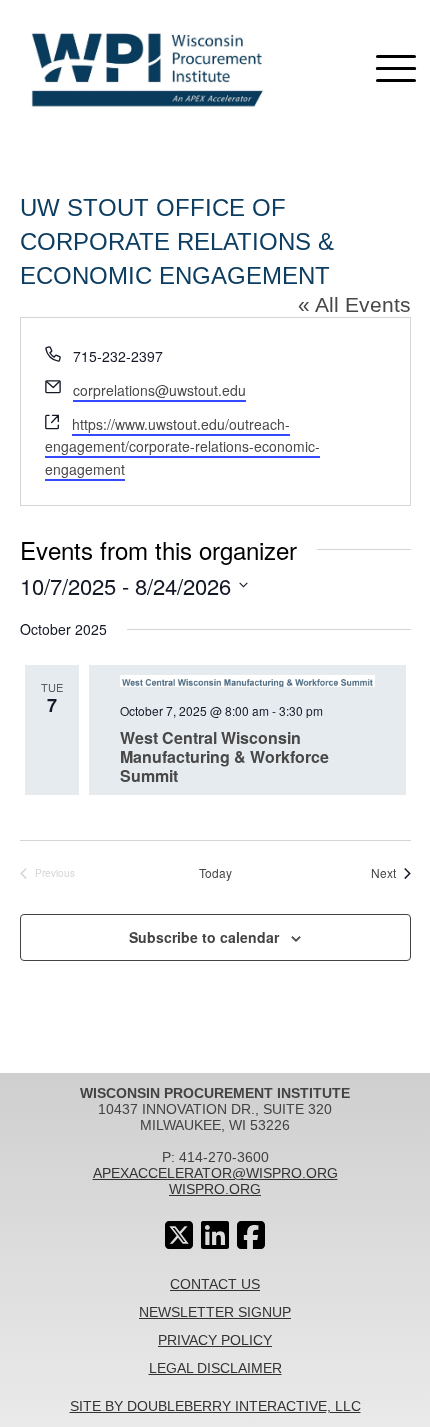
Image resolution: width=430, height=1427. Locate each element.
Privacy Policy (215, 1340)
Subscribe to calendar (204, 937)
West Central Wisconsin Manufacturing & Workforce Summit (224, 756)
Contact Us (215, 1284)
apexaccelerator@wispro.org (215, 1173)
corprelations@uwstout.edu (159, 390)
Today (215, 873)
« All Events (354, 304)
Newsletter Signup (215, 1312)
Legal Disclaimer (215, 1368)
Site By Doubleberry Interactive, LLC (215, 1406)
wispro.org (215, 1189)
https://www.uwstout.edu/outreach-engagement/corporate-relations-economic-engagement (182, 446)
